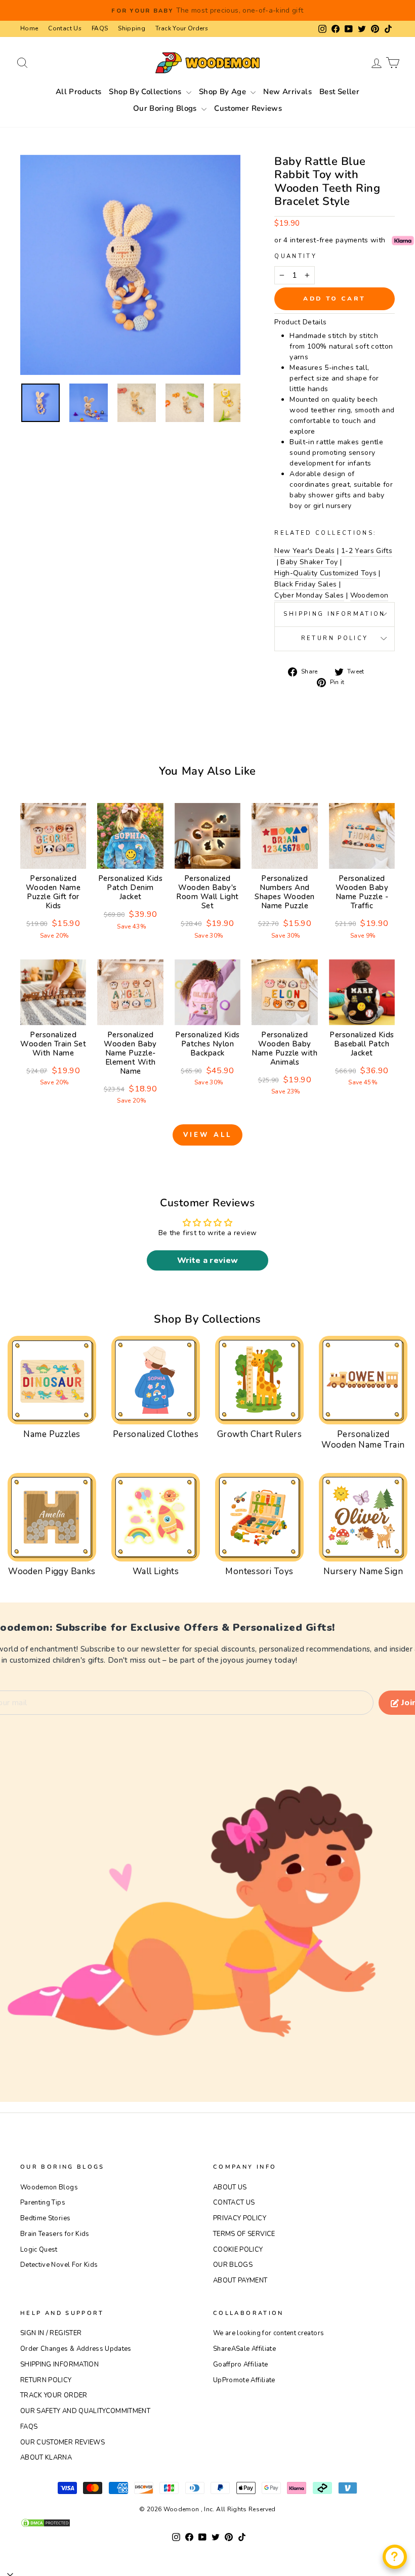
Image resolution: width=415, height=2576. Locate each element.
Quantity (296, 256)
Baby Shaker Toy (309, 562)
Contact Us (65, 28)
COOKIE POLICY (238, 2250)
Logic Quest (39, 2250)
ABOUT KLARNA (46, 2458)
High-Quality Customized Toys (325, 573)
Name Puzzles (52, 1434)
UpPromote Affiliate (244, 2380)
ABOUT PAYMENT (240, 2281)
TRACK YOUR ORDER (54, 2395)
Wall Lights (156, 1571)
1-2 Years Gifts (367, 551)
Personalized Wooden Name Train (363, 1439)
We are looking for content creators (268, 2333)
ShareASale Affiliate (244, 2349)
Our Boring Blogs (166, 108)
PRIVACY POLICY (240, 2218)
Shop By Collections (146, 92)
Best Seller (339, 92)
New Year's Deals (305, 551)
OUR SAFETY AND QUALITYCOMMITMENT (85, 2411)
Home (29, 28)
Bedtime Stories (45, 2218)
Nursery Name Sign (363, 1571)
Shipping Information (334, 614)
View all (207, 1135)
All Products (79, 92)
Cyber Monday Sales (309, 595)
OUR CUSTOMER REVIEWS (63, 2442)
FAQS (100, 28)
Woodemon (369, 595)
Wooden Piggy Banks (52, 1571)
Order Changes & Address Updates (76, 2349)
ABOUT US (230, 2187)
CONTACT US (234, 2203)
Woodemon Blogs (49, 2187)
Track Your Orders (182, 28)
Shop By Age (224, 92)
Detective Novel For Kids (59, 2265)
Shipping (132, 28)
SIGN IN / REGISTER (51, 2333)
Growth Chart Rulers (259, 1434)
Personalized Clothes (156, 1434)
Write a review (208, 1260)
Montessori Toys (259, 1571)
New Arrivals (287, 92)
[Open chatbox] (395, 2557)
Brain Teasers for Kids (55, 2234)
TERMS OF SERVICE (244, 2234)
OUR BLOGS (233, 2265)
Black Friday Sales (305, 584)
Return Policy (335, 638)
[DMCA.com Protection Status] (207, 2523)
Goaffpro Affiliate (240, 2364)
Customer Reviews (248, 108)
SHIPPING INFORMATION (59, 2364)
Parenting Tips (43, 2203)
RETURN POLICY (46, 2380)
